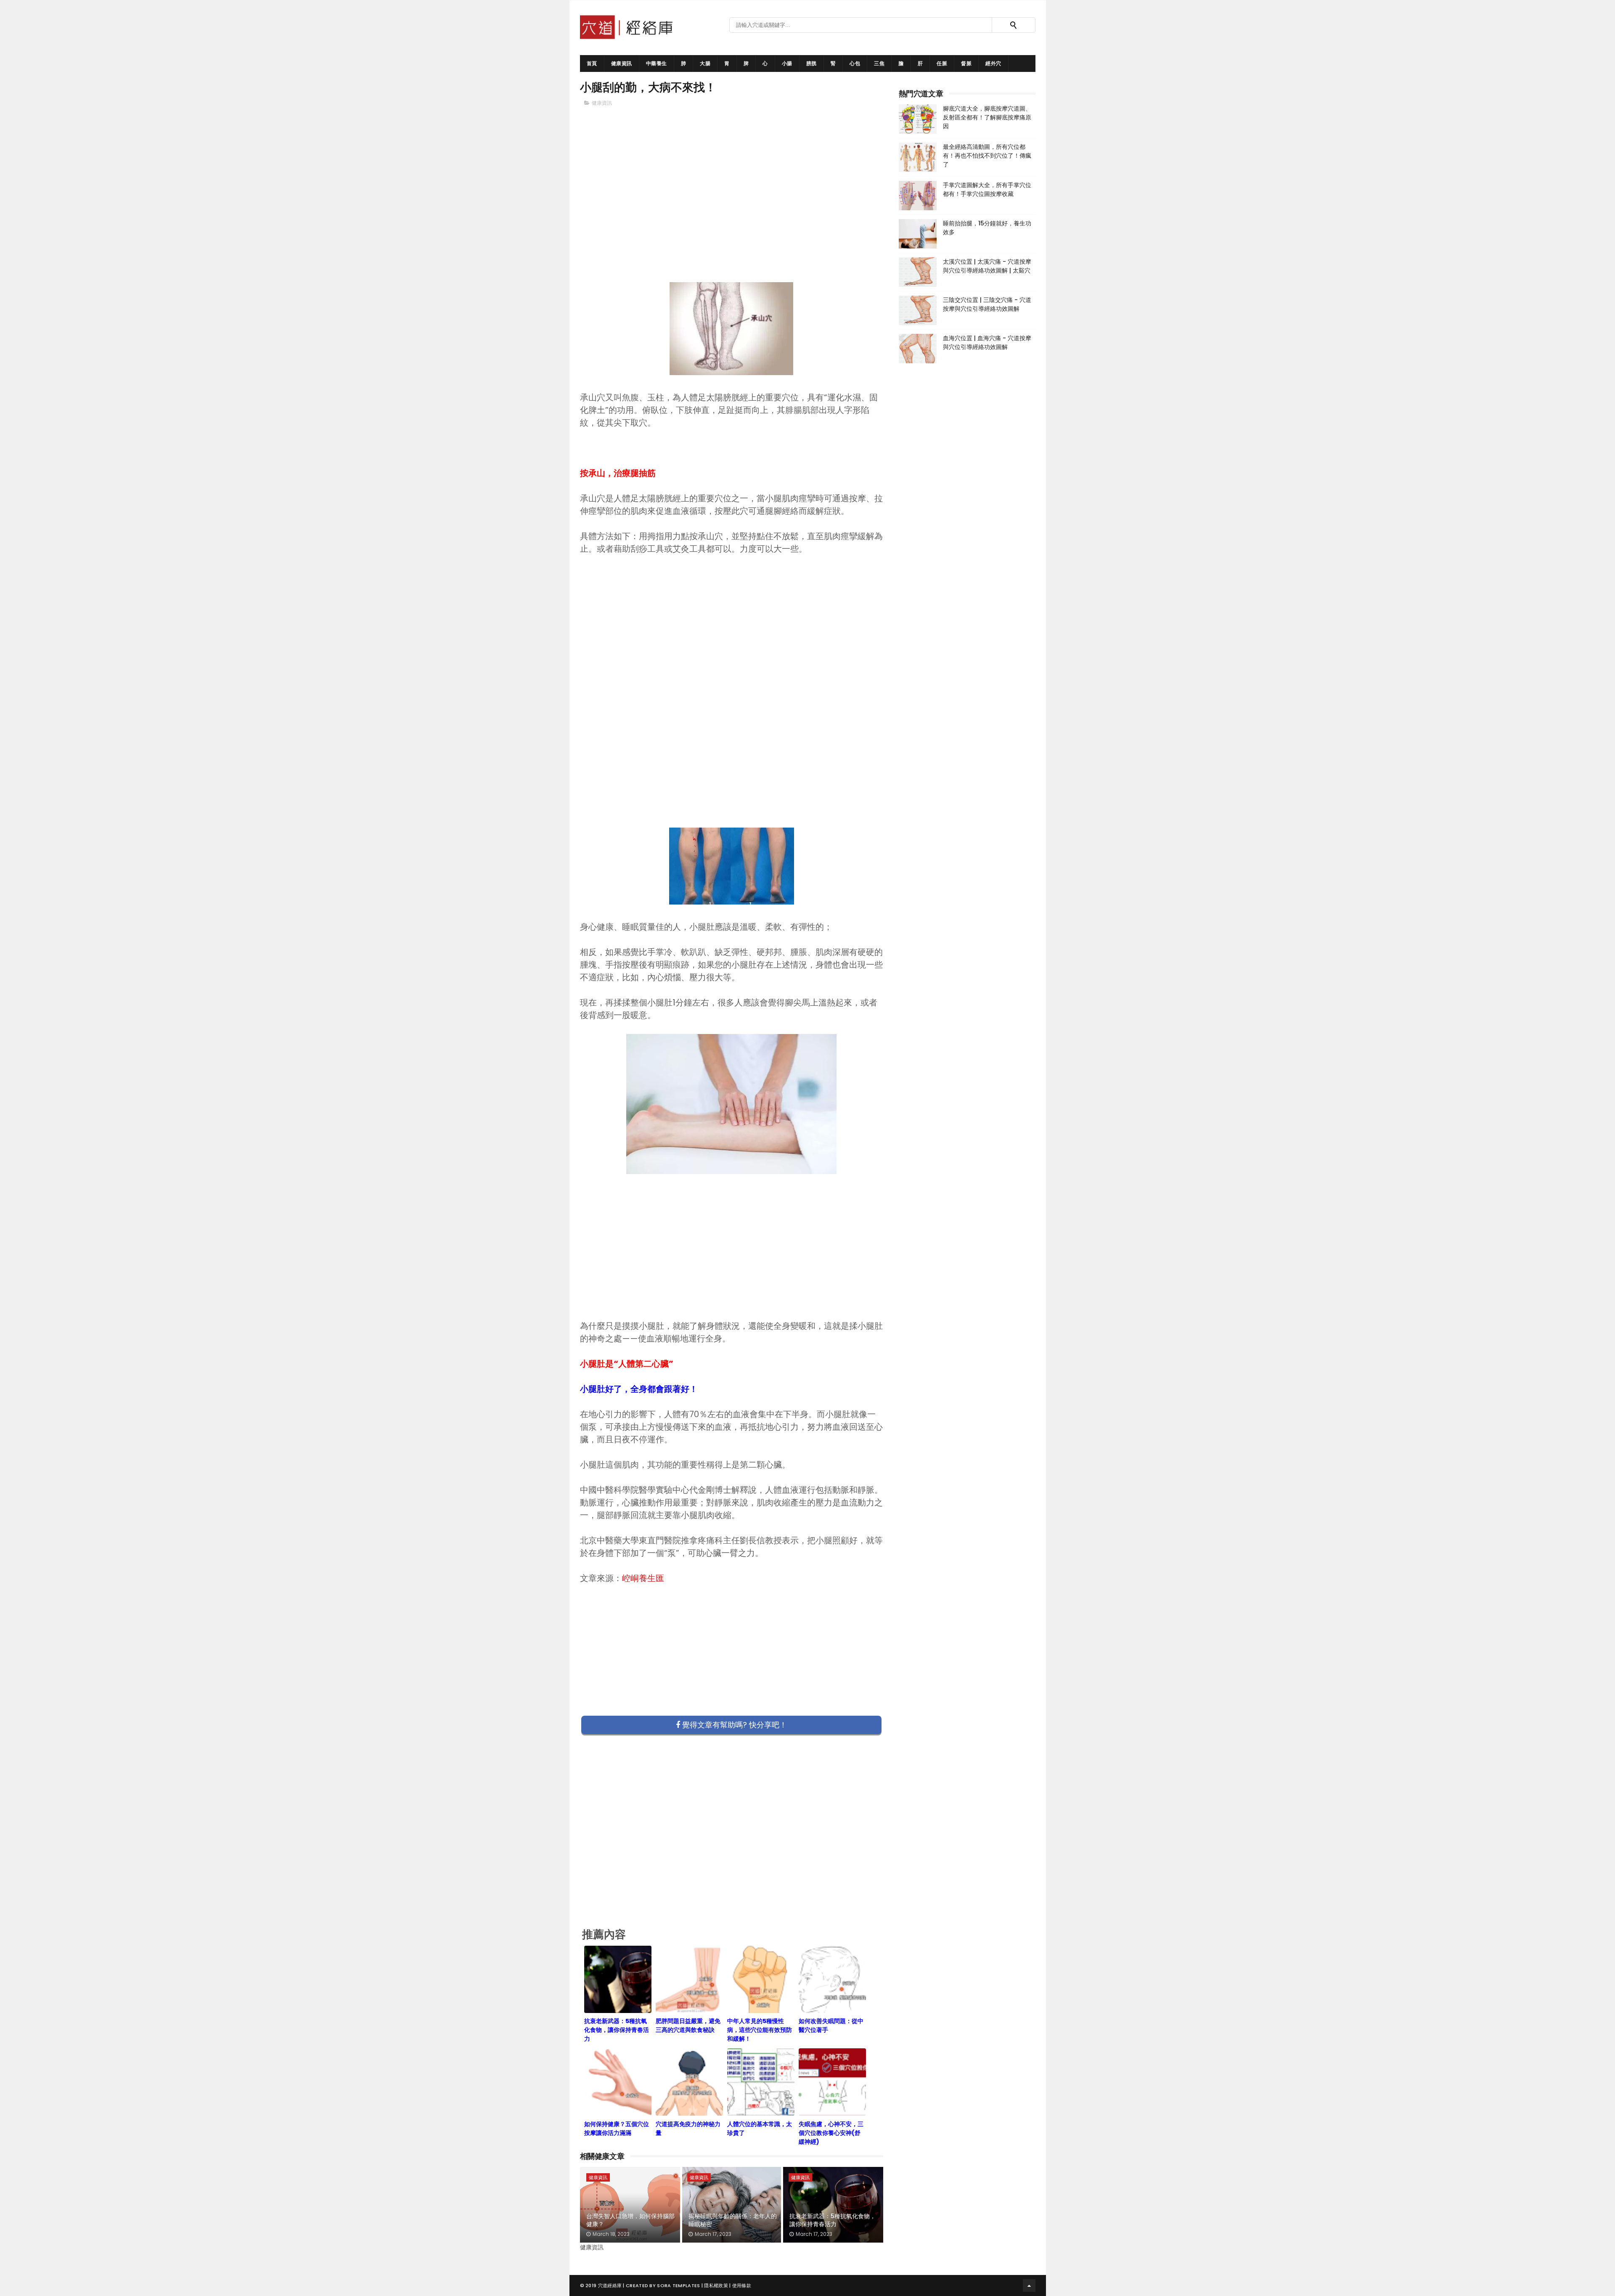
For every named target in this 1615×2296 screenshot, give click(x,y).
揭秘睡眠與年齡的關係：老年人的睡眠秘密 (733, 2220)
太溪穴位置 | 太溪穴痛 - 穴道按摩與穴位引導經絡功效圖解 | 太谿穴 (987, 266)
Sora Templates (678, 2285)
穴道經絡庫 (610, 2285)
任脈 (942, 63)
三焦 (879, 63)
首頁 (592, 63)
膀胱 (811, 63)
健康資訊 (622, 63)
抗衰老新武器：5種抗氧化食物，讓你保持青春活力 (833, 2220)
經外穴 (993, 63)
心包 (855, 63)
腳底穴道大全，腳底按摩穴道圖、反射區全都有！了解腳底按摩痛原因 (987, 117)
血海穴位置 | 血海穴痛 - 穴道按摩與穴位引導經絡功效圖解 (987, 343)
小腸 (787, 63)
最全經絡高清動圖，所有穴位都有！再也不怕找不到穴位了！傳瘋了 (987, 156)
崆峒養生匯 (643, 1578)
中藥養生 (657, 63)
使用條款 (742, 2285)
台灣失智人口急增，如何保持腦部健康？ (630, 2220)
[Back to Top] (1029, 2285)
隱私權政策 (716, 2285)
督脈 (966, 63)
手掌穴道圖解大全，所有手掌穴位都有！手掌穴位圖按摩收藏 (987, 189)
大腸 (705, 63)
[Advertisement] (732, 202)
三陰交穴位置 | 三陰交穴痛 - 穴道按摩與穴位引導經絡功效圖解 (987, 304)
